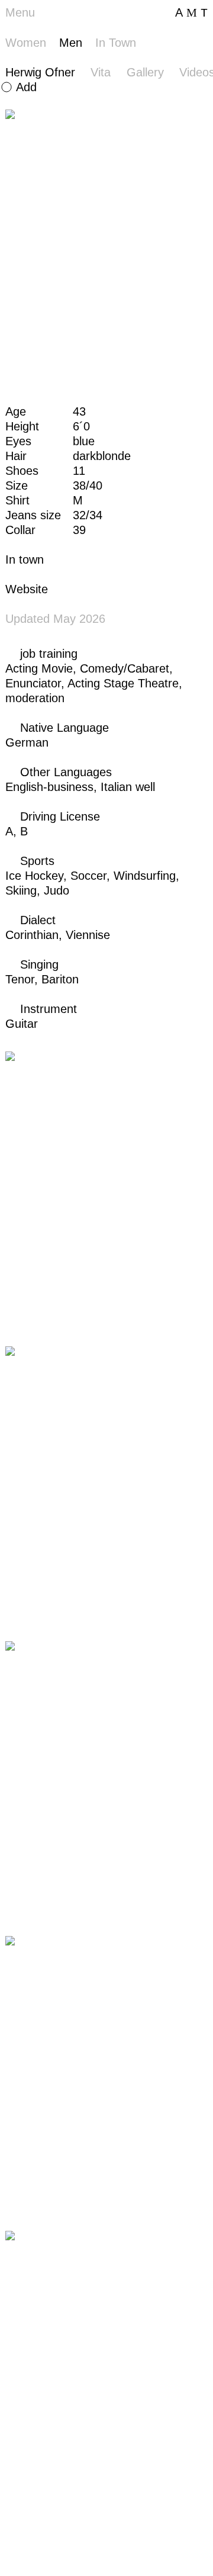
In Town (116, 43)
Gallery (145, 72)
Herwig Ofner (40, 72)
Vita (101, 72)
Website (27, 589)
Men (71, 43)
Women (26, 43)
